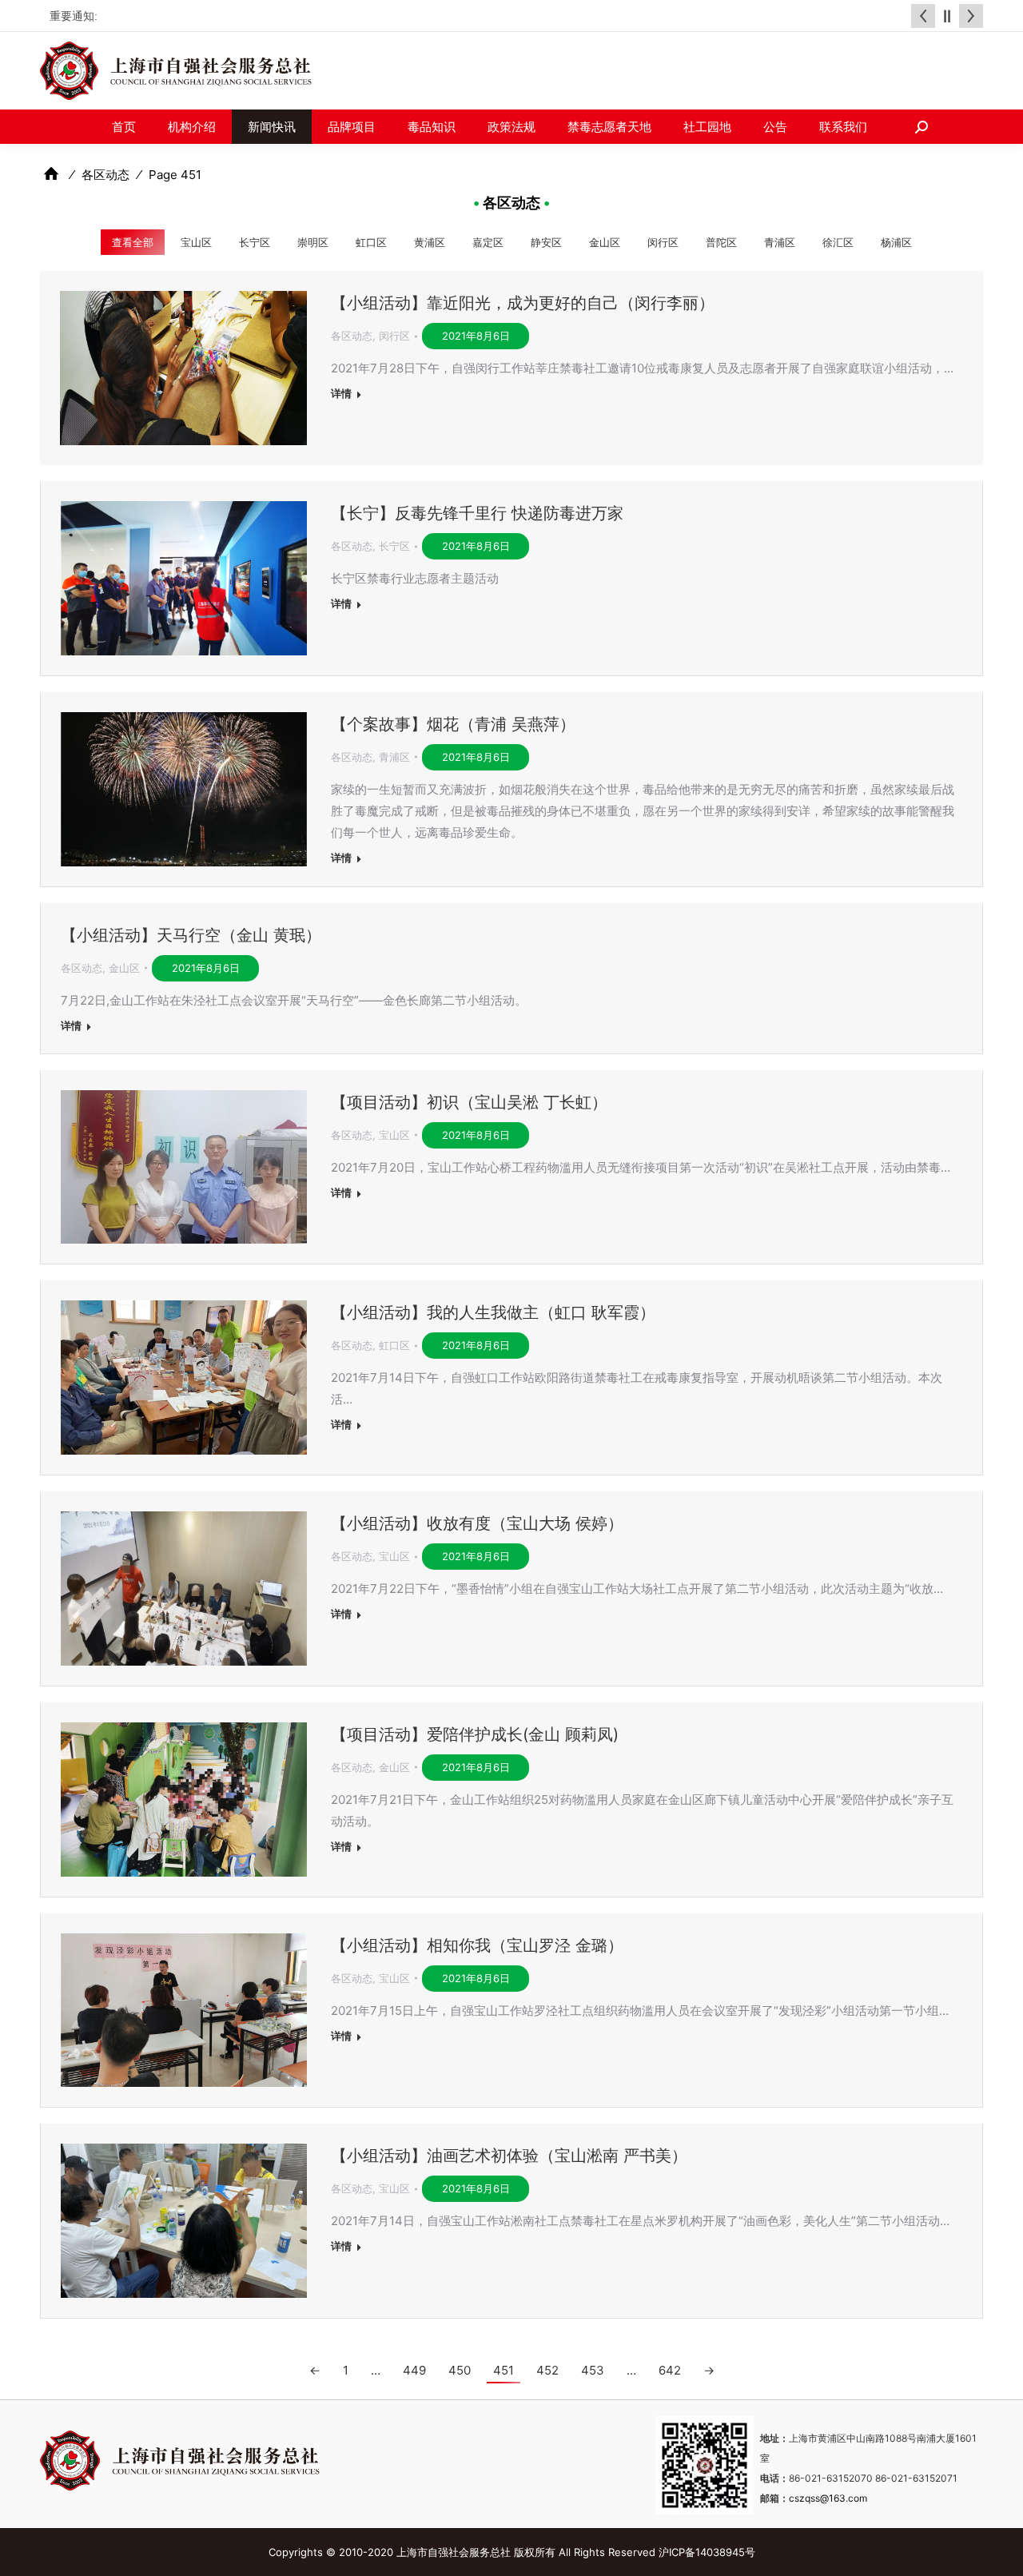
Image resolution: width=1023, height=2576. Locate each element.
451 (504, 2370)
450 (460, 2370)
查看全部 (133, 243)
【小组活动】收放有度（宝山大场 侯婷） (477, 1523)
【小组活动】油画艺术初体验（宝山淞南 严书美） (509, 2156)
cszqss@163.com (828, 2498)
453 (593, 2370)
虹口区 (371, 243)
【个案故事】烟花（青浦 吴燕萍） (453, 724)
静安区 (546, 243)
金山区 (605, 243)
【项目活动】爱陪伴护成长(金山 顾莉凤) (475, 1734)
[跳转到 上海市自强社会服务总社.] (51, 174)
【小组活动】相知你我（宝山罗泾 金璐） (477, 1945)
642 (670, 2370)
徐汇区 (838, 243)
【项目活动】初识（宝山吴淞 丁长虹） (469, 1102)
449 (414, 2370)
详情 (341, 393)
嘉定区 (488, 243)
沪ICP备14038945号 (707, 2552)
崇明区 (313, 243)
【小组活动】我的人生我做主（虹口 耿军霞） (493, 1312)
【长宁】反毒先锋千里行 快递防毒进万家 (477, 513)
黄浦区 (430, 243)
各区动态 (352, 336)
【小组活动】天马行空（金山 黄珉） (191, 935)
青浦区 (780, 243)
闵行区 (663, 243)
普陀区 (721, 243)
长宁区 (255, 243)
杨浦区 (896, 243)
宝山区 (196, 243)
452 (547, 2370)
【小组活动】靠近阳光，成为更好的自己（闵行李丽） (523, 303)
